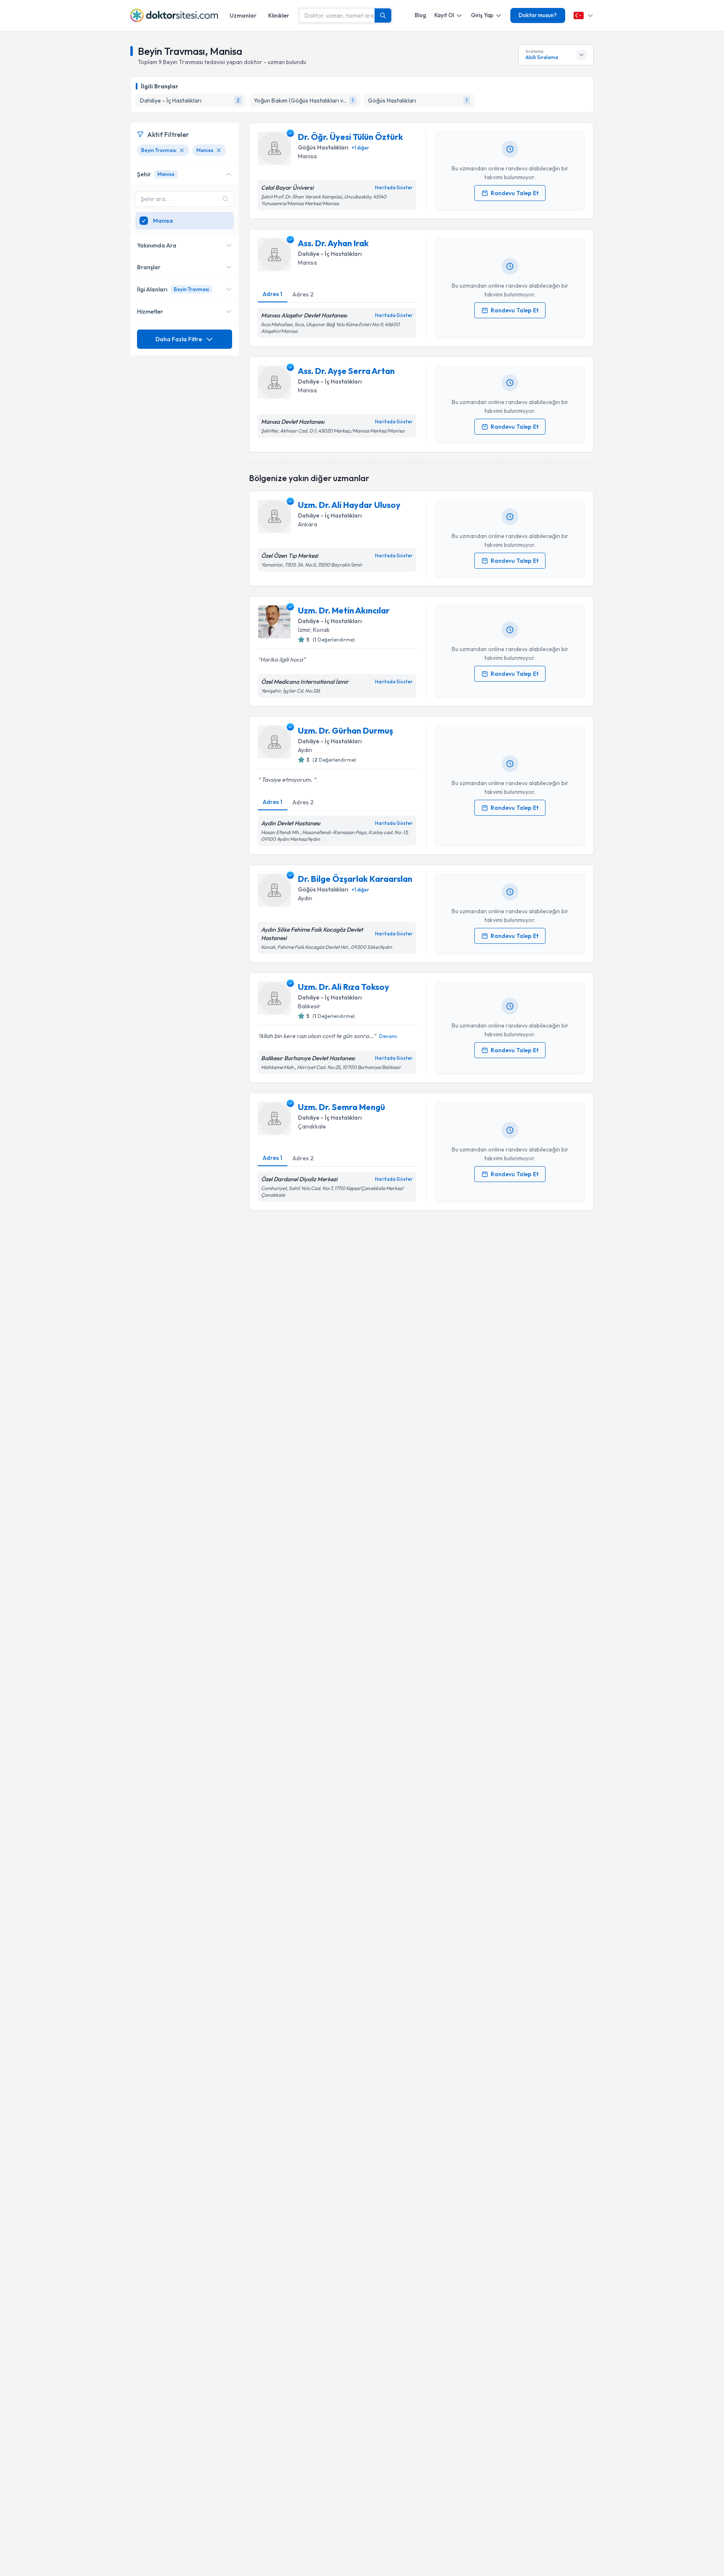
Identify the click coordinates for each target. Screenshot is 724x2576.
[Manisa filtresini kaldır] (219, 150)
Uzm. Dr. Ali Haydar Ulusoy (349, 505)
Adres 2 (303, 294)
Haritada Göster (394, 188)
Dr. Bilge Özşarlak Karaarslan (355, 879)
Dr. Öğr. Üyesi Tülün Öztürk (350, 137)
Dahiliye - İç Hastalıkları (330, 254)
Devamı (388, 1036)
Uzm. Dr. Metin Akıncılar (344, 610)
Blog (420, 15)
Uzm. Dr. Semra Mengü (341, 1107)
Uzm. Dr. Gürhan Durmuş (345, 730)
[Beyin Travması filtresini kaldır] (182, 150)
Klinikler (279, 15)
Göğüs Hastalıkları (323, 147)
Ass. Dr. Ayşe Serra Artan (346, 371)
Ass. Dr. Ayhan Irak (333, 243)
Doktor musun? (538, 15)
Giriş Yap (482, 15)
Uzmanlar (243, 15)
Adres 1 (273, 294)
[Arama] (383, 15)
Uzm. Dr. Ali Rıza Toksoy (344, 987)
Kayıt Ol (444, 15)
